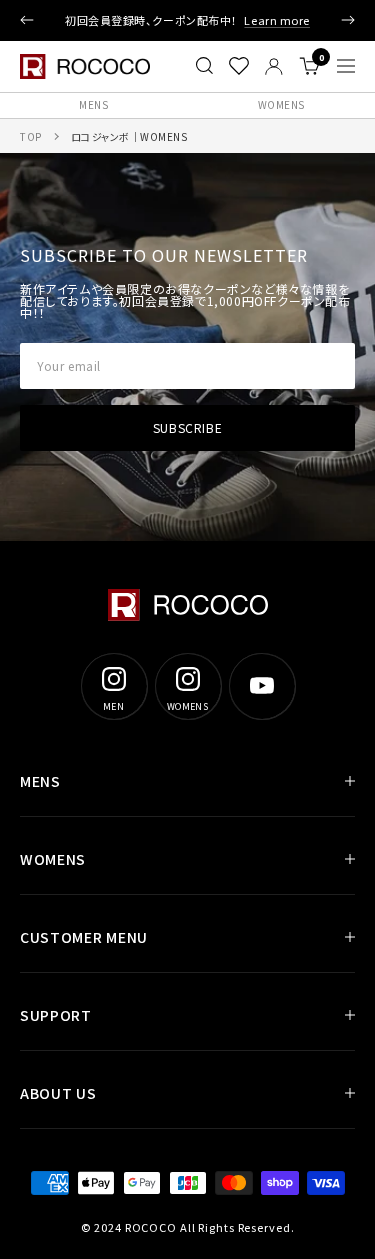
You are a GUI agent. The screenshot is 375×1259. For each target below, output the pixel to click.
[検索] (204, 66)
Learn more (277, 20)
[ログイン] (274, 66)
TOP (31, 136)
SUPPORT (56, 1015)
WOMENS (53, 859)
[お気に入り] (239, 66)
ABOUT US (58, 1093)
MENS (93, 104)
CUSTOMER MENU (84, 937)
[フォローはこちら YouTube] (262, 686)
